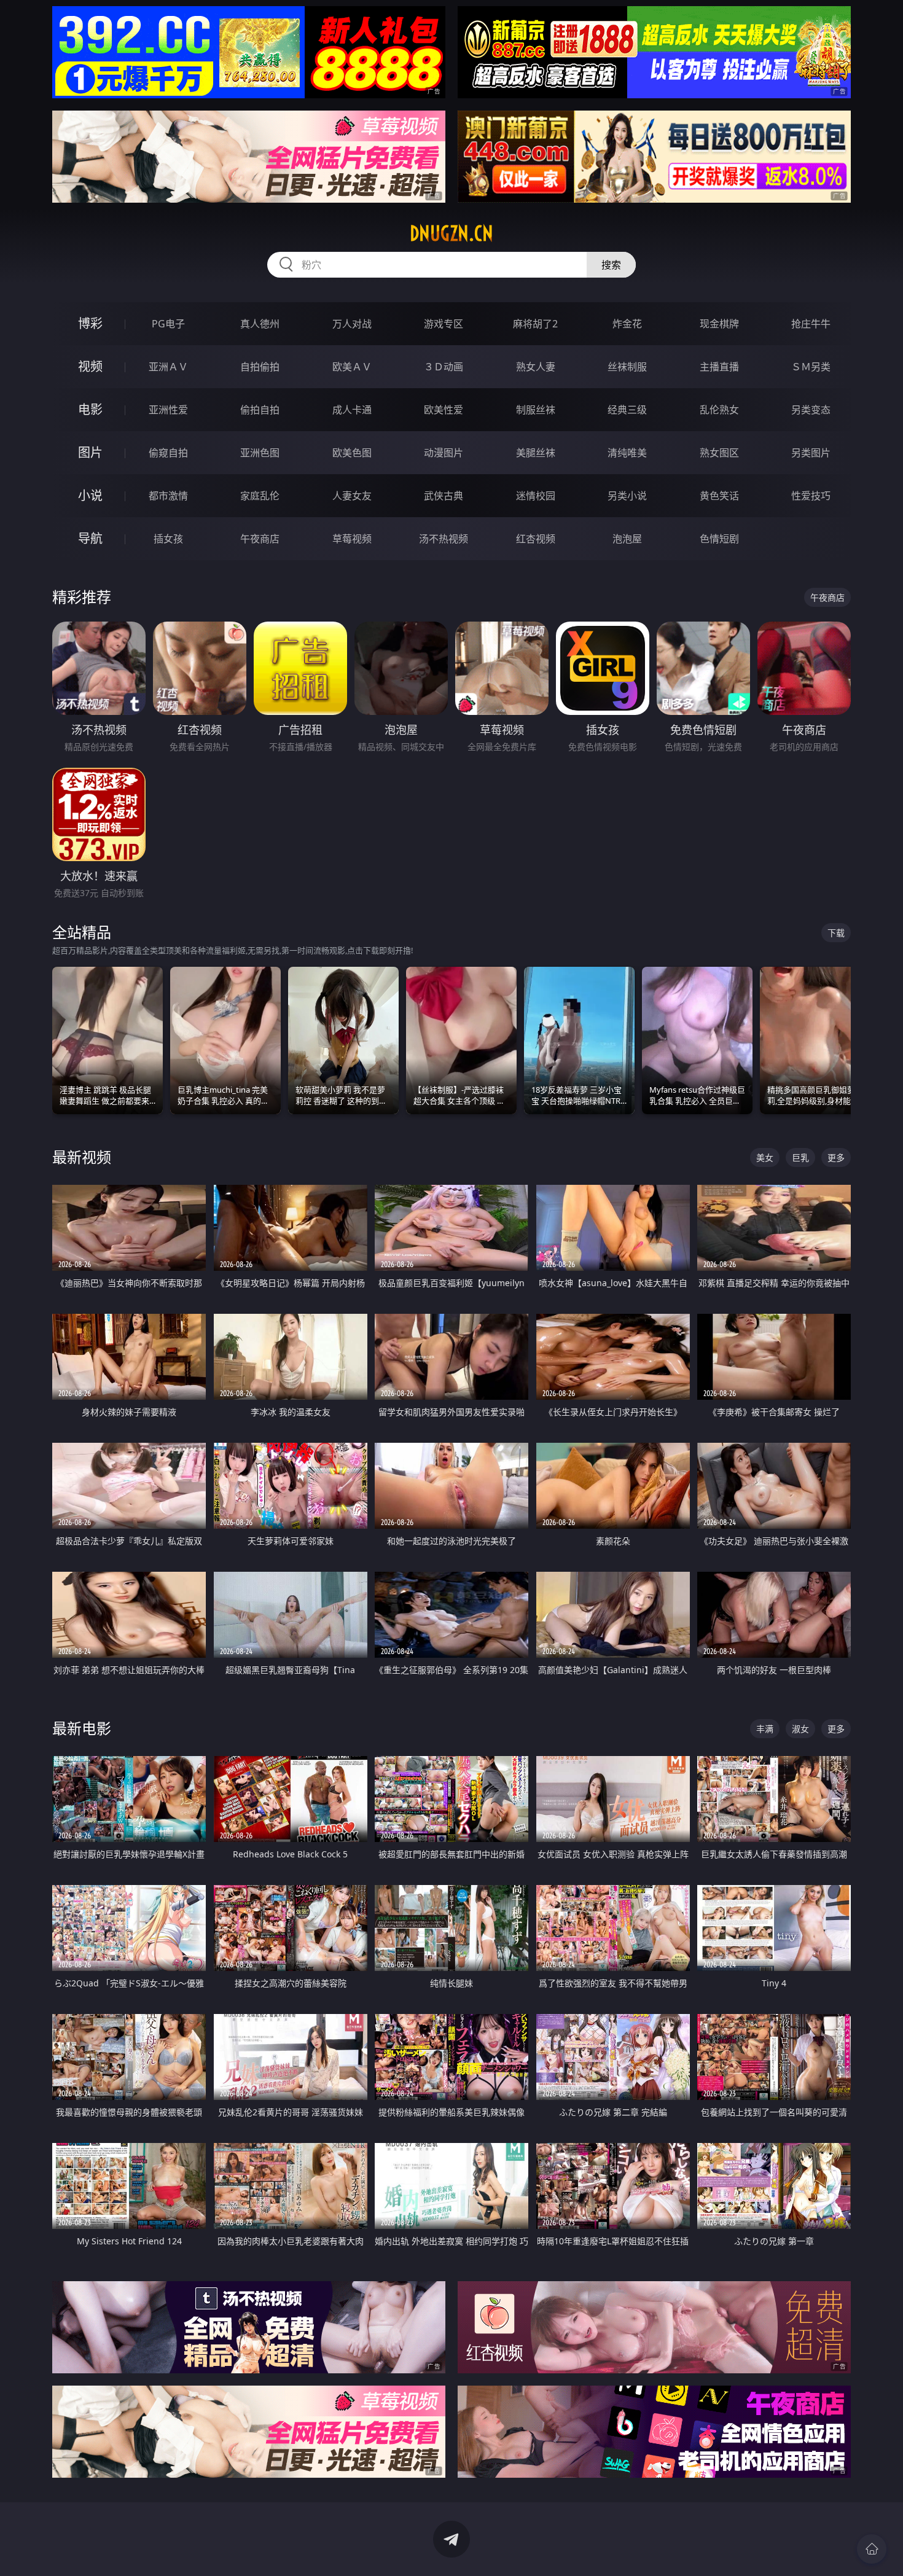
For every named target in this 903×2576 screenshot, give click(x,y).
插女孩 (168, 539)
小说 (90, 495)
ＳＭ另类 (811, 367)
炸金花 (627, 324)
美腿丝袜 (536, 453)
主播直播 (719, 367)
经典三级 (627, 410)
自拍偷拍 (260, 367)
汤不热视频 (444, 539)
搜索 (611, 265)
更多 (836, 1157)
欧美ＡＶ (352, 367)
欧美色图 (352, 453)
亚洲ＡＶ (168, 367)
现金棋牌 (719, 324)
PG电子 (168, 324)
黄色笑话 (719, 496)
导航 (90, 538)
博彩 (90, 323)
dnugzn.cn (451, 233)
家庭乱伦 (260, 496)
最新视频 (82, 1157)
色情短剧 (719, 539)
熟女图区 (719, 453)
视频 (90, 366)
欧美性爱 (444, 410)
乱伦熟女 (719, 410)
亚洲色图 (260, 453)
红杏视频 (536, 539)
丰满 (765, 1729)
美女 (765, 1157)
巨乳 (800, 1157)
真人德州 (260, 324)
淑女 (800, 1729)
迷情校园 (536, 496)
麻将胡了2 (535, 324)
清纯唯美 (627, 453)
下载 (836, 933)
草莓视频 (352, 539)
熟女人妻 (536, 367)
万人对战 (352, 324)
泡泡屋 (627, 539)
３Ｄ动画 (444, 367)
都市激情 (168, 496)
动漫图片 (444, 453)
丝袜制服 (627, 367)
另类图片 (811, 453)
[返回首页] (872, 2549)
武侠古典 (444, 496)
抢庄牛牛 (811, 324)
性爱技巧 (811, 496)
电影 (90, 409)
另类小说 (627, 496)
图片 (90, 452)
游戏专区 (444, 324)
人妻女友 (352, 496)
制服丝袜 (536, 410)
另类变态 (811, 410)
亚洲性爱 (168, 410)
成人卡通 (352, 410)
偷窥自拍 (168, 453)
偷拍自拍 (260, 410)
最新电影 (82, 1728)
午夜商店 (260, 539)
